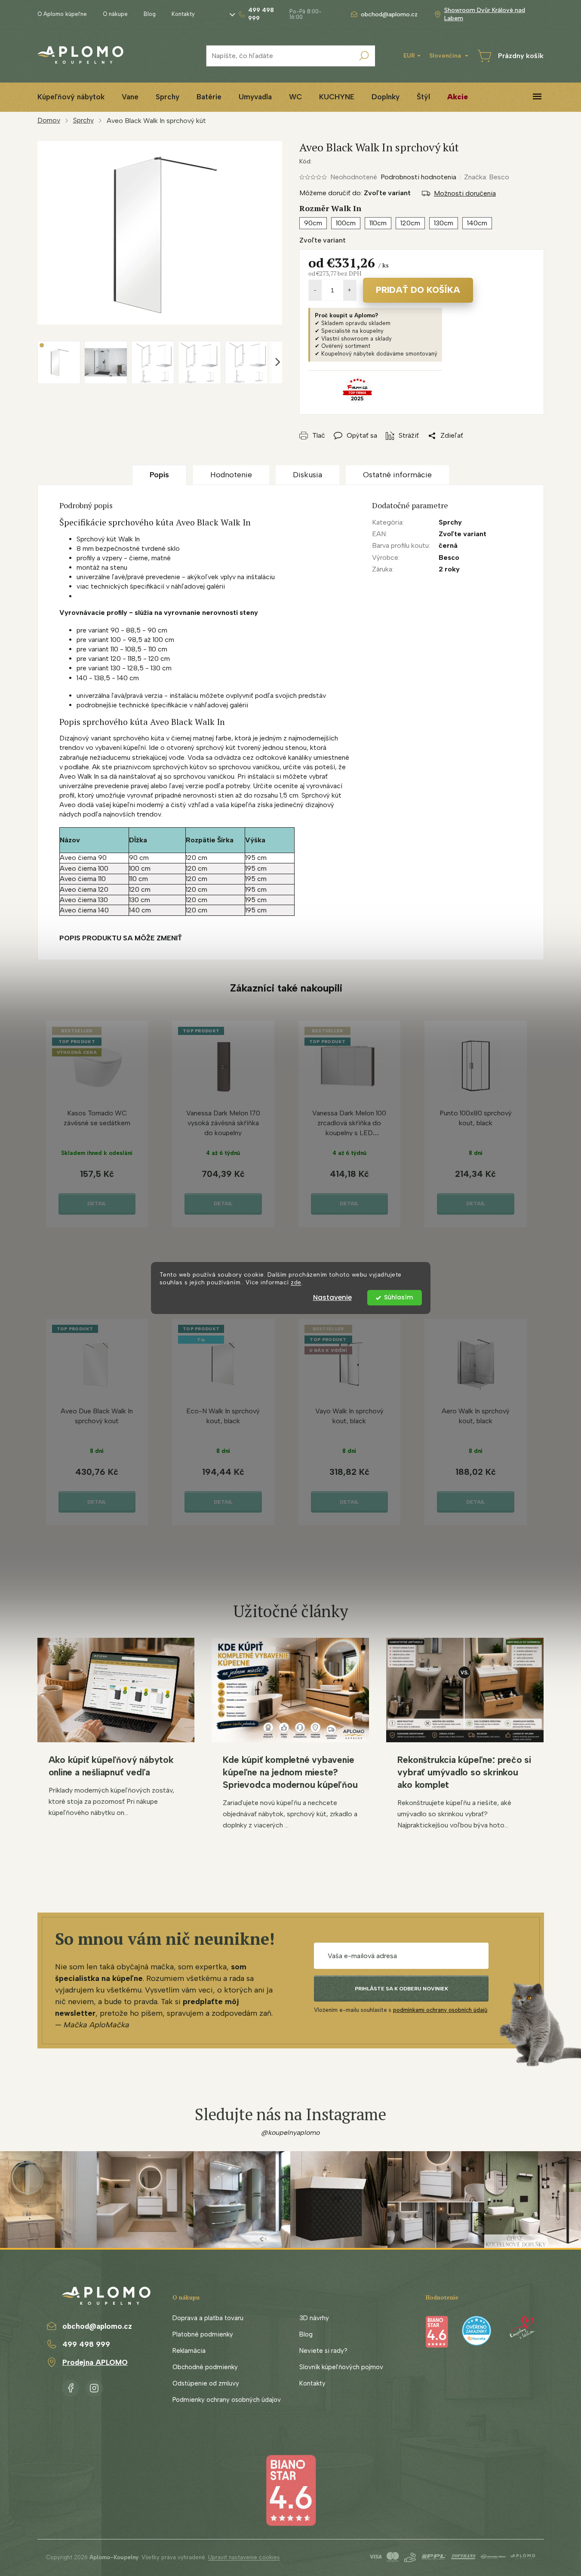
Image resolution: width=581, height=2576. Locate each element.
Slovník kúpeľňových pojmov (341, 2367)
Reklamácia (189, 2351)
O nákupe (115, 14)
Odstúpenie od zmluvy (206, 2383)
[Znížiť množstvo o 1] (315, 290)
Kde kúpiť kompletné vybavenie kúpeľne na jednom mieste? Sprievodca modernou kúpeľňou (290, 1772)
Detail (97, 1204)
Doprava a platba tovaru (208, 2318)
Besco (449, 557)
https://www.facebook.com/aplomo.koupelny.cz (71, 2386)
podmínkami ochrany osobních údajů (440, 2010)
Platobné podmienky (203, 2334)
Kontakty (183, 14)
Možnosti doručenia (465, 193)
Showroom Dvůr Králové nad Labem (485, 14)
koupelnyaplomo (94, 2386)
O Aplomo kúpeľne (62, 14)
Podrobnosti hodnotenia (418, 177)
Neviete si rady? (323, 2351)
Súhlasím (398, 1297)
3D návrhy (314, 2318)
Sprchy (450, 522)
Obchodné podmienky (205, 2367)
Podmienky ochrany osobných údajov (227, 2400)
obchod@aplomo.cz (97, 2326)
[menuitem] (71, 97)
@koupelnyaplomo (291, 2132)
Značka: (487, 177)
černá (448, 545)
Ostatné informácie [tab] (397, 475)
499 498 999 (86, 2344)
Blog (150, 14)
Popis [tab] (159, 475)
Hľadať (364, 56)
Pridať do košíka (418, 290)
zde (296, 1283)
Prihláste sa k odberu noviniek (401, 1989)
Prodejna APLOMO (95, 2362)
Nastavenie (332, 1297)
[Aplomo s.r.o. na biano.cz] (291, 2490)
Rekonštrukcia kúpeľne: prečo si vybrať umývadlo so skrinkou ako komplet (464, 1772)
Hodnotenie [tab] (231, 475)
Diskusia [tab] (307, 475)
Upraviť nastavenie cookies (244, 2557)
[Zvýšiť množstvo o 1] (350, 290)
